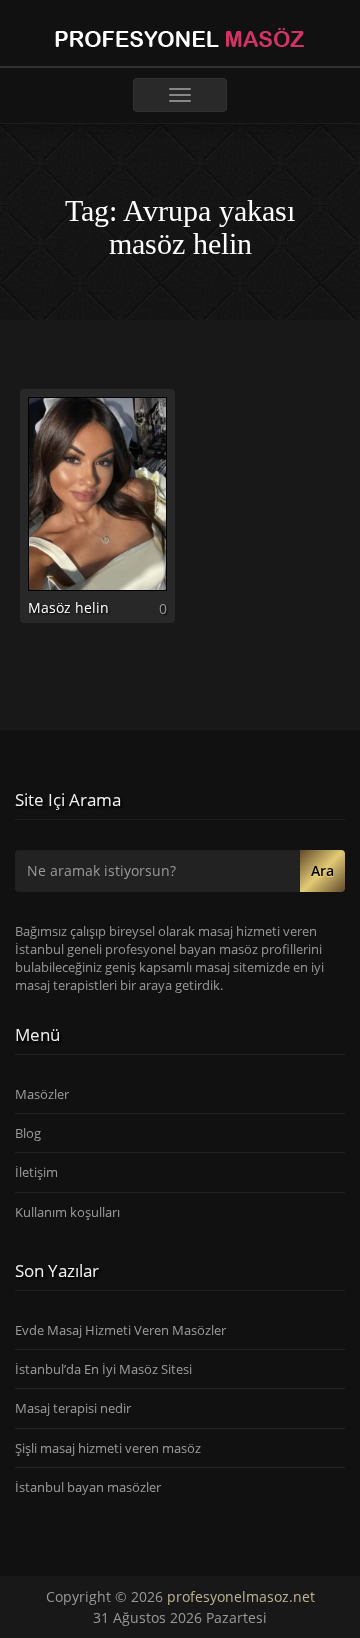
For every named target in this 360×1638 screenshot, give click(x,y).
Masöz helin (68, 607)
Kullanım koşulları (67, 1212)
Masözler (42, 1094)
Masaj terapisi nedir (73, 1408)
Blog (28, 1133)
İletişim (36, 1172)
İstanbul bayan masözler (88, 1487)
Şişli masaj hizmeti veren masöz (108, 1448)
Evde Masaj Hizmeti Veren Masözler (120, 1330)
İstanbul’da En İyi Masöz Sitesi (103, 1369)
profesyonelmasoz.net (241, 1596)
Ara (322, 870)
